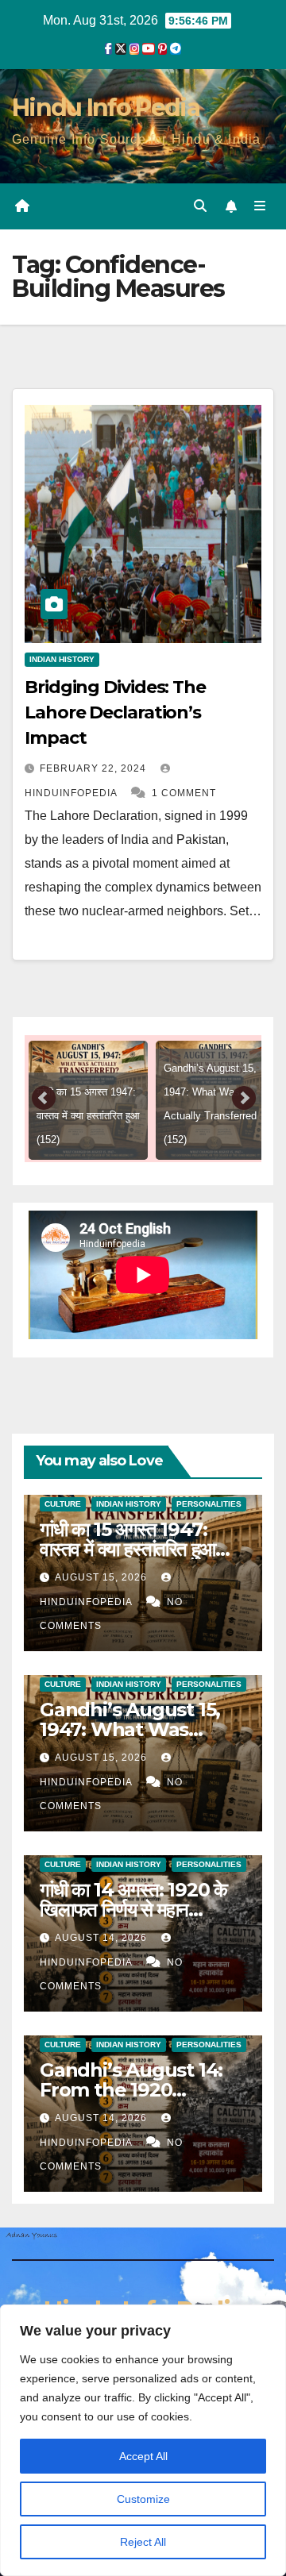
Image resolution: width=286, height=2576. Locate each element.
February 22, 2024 (95, 768)
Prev (44, 1099)
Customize (143, 2499)
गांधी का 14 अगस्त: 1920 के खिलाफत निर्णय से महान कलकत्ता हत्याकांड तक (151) (133, 1910)
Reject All (143, 2542)
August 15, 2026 (102, 1577)
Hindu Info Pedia (106, 108)
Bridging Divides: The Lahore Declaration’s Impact (115, 712)
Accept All (143, 2456)
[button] (200, 206)
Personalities (209, 1504)
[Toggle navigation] (260, 206)
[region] (143, 2440)
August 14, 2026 (102, 1938)
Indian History (62, 659)
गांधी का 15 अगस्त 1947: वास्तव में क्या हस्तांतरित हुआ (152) (128, 1549)
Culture (63, 1504)
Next (244, 1099)
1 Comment (184, 793)
